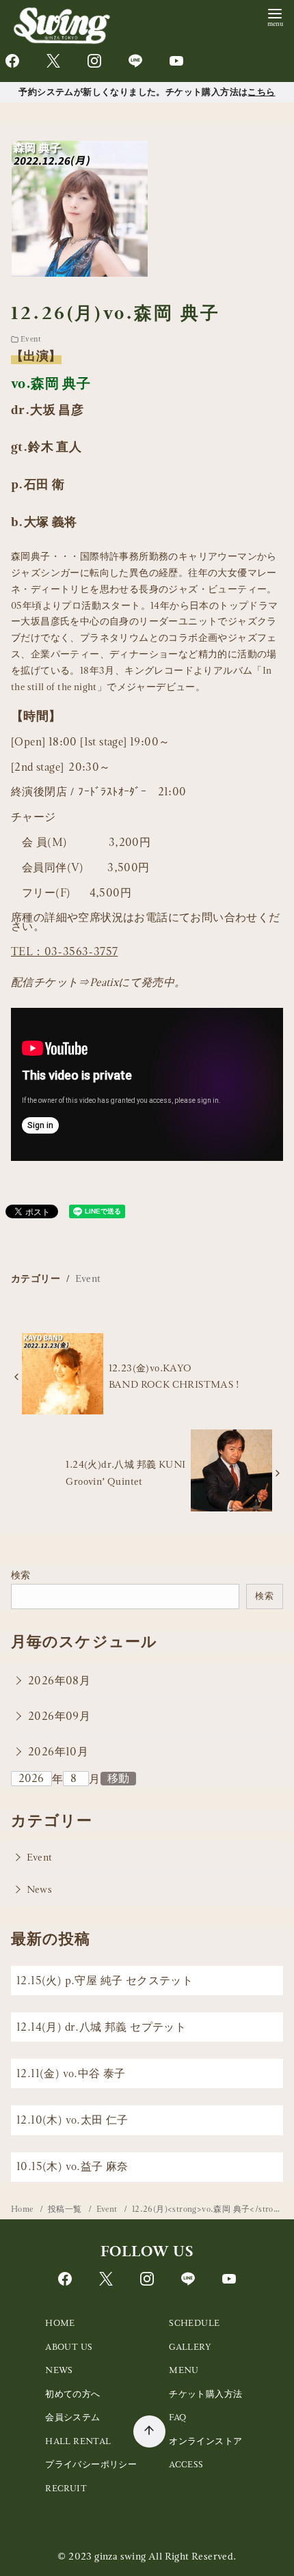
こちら (261, 92)
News (40, 1889)
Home (23, 2209)
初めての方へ (72, 2394)
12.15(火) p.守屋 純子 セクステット (105, 1981)
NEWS (59, 2370)
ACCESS (186, 2464)
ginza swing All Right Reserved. (165, 2556)
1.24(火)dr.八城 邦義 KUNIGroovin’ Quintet (125, 1472)
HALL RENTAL (78, 2441)
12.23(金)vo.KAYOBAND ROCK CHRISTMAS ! (174, 1376)
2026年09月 (59, 1716)
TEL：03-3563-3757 (64, 951)
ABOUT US (69, 2347)
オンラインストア (205, 2441)
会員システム (72, 2417)
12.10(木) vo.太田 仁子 (72, 2120)
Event (31, 339)
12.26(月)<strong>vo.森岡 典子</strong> (210, 2209)
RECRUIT (66, 2488)
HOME (60, 2323)
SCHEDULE (194, 2323)
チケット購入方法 (205, 2394)
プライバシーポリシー (91, 2464)
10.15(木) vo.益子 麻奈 (72, 2166)
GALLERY (190, 2347)
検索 (21, 1575)
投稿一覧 (66, 2209)
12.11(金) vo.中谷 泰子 (71, 2073)
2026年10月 (58, 1752)
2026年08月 (59, 1681)
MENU (184, 2370)
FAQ (177, 2417)
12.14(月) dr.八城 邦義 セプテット (101, 2027)
